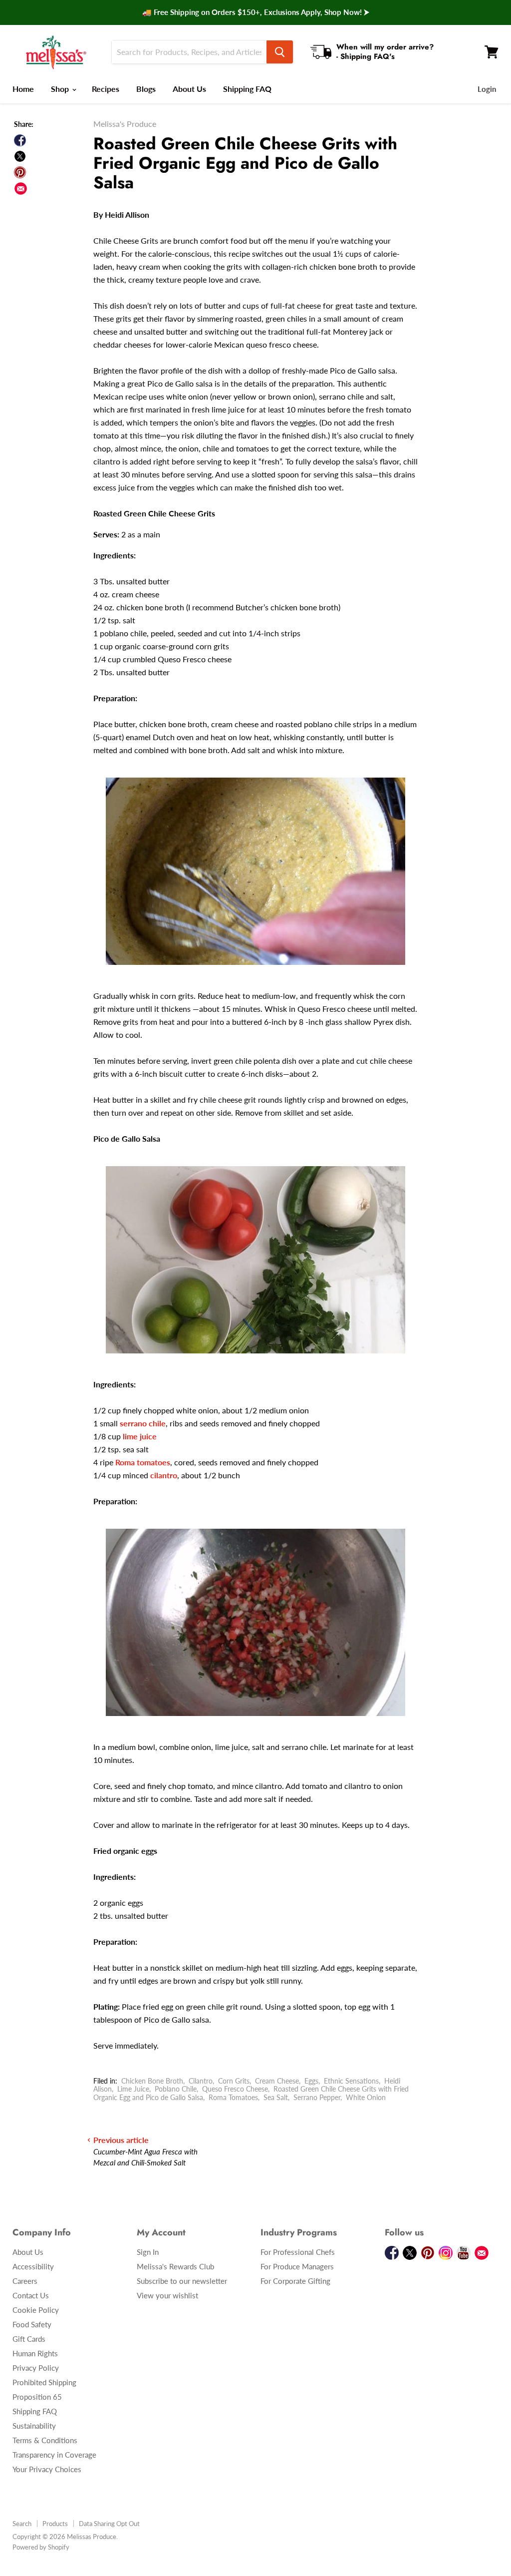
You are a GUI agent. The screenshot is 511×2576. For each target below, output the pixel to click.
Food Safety (32, 2324)
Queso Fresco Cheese (235, 2089)
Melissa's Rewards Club (175, 2266)
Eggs (311, 2081)
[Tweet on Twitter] (20, 156)
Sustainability (34, 2426)
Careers (25, 2281)
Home (23, 89)
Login (487, 89)
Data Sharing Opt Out (109, 2524)
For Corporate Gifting (295, 2281)
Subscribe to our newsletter (182, 2281)
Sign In (148, 2252)
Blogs (146, 89)
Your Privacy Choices (47, 2469)
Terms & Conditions (45, 2440)
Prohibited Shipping (44, 2382)
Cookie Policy (36, 2310)
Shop (61, 89)
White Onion (366, 2097)
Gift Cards (29, 2339)
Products (55, 2524)
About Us (189, 89)
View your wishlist (167, 2295)
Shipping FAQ (247, 89)
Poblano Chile (176, 2089)
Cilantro (201, 2081)
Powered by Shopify (41, 2547)
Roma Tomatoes (233, 2097)
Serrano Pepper (317, 2097)
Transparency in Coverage (54, 2455)
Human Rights (35, 2353)
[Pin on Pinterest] (20, 172)
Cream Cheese (277, 2081)
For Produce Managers (297, 2266)
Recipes (106, 89)
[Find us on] (21, 189)
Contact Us (31, 2295)
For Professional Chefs (298, 2252)
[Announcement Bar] (255, 12)
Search (22, 2524)
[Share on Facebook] (20, 140)
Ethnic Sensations (351, 2081)
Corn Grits (234, 2081)
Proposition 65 (37, 2397)
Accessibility (33, 2266)
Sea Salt (276, 2097)
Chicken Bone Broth (152, 2081)
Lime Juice (133, 2089)
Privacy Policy (36, 2368)
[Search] (280, 52)
